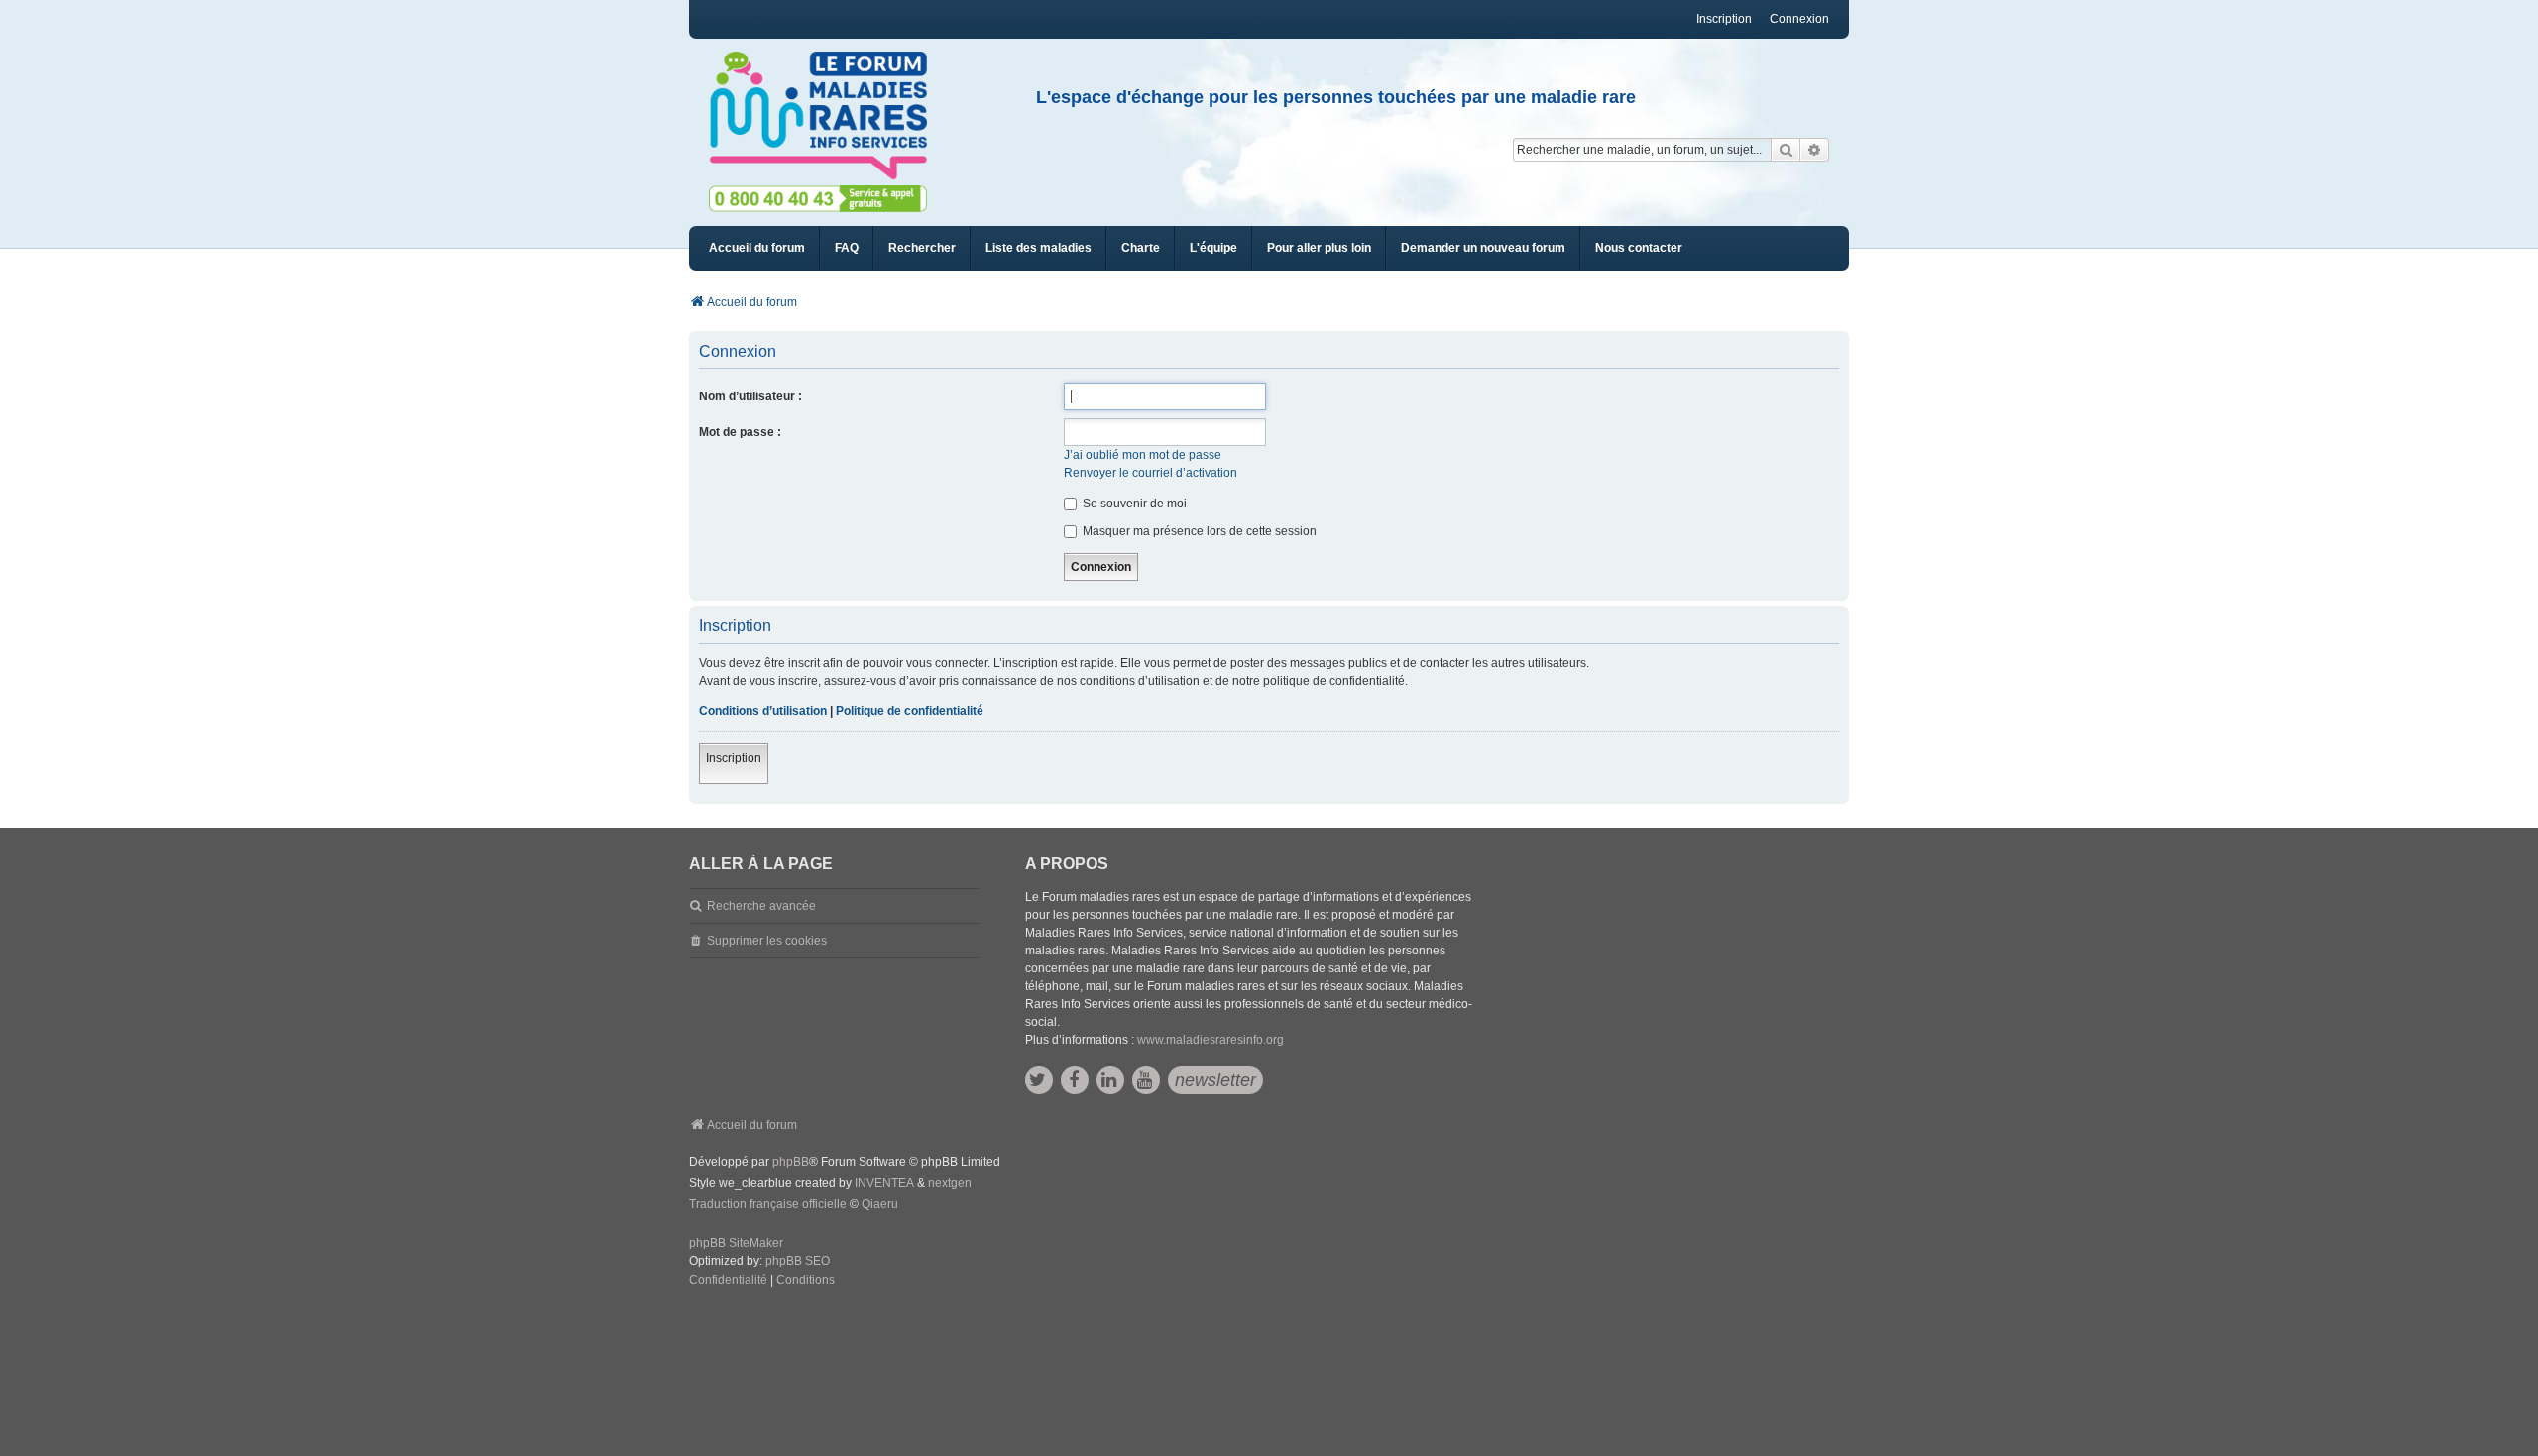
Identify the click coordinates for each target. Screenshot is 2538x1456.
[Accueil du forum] (827, 116)
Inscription (734, 758)
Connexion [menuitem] (1799, 19)
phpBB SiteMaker (736, 1243)
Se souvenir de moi (1133, 504)
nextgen (950, 1183)
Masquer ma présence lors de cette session (1198, 531)
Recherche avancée (761, 906)
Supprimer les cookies (767, 941)
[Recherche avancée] (1815, 150)
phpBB (791, 1162)
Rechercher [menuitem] (922, 248)
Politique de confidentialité (910, 711)
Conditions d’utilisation (763, 711)
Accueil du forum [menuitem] (757, 248)
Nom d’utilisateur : (750, 396)
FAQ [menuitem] (847, 248)
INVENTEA (884, 1183)
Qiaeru (880, 1204)
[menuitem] (1038, 248)
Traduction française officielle (768, 1204)
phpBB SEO (798, 1261)
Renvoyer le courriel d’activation (1151, 473)
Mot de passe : (740, 432)
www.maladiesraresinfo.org (1211, 1040)
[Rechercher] (1786, 150)
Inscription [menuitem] (1724, 19)
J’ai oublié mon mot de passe (1143, 455)
